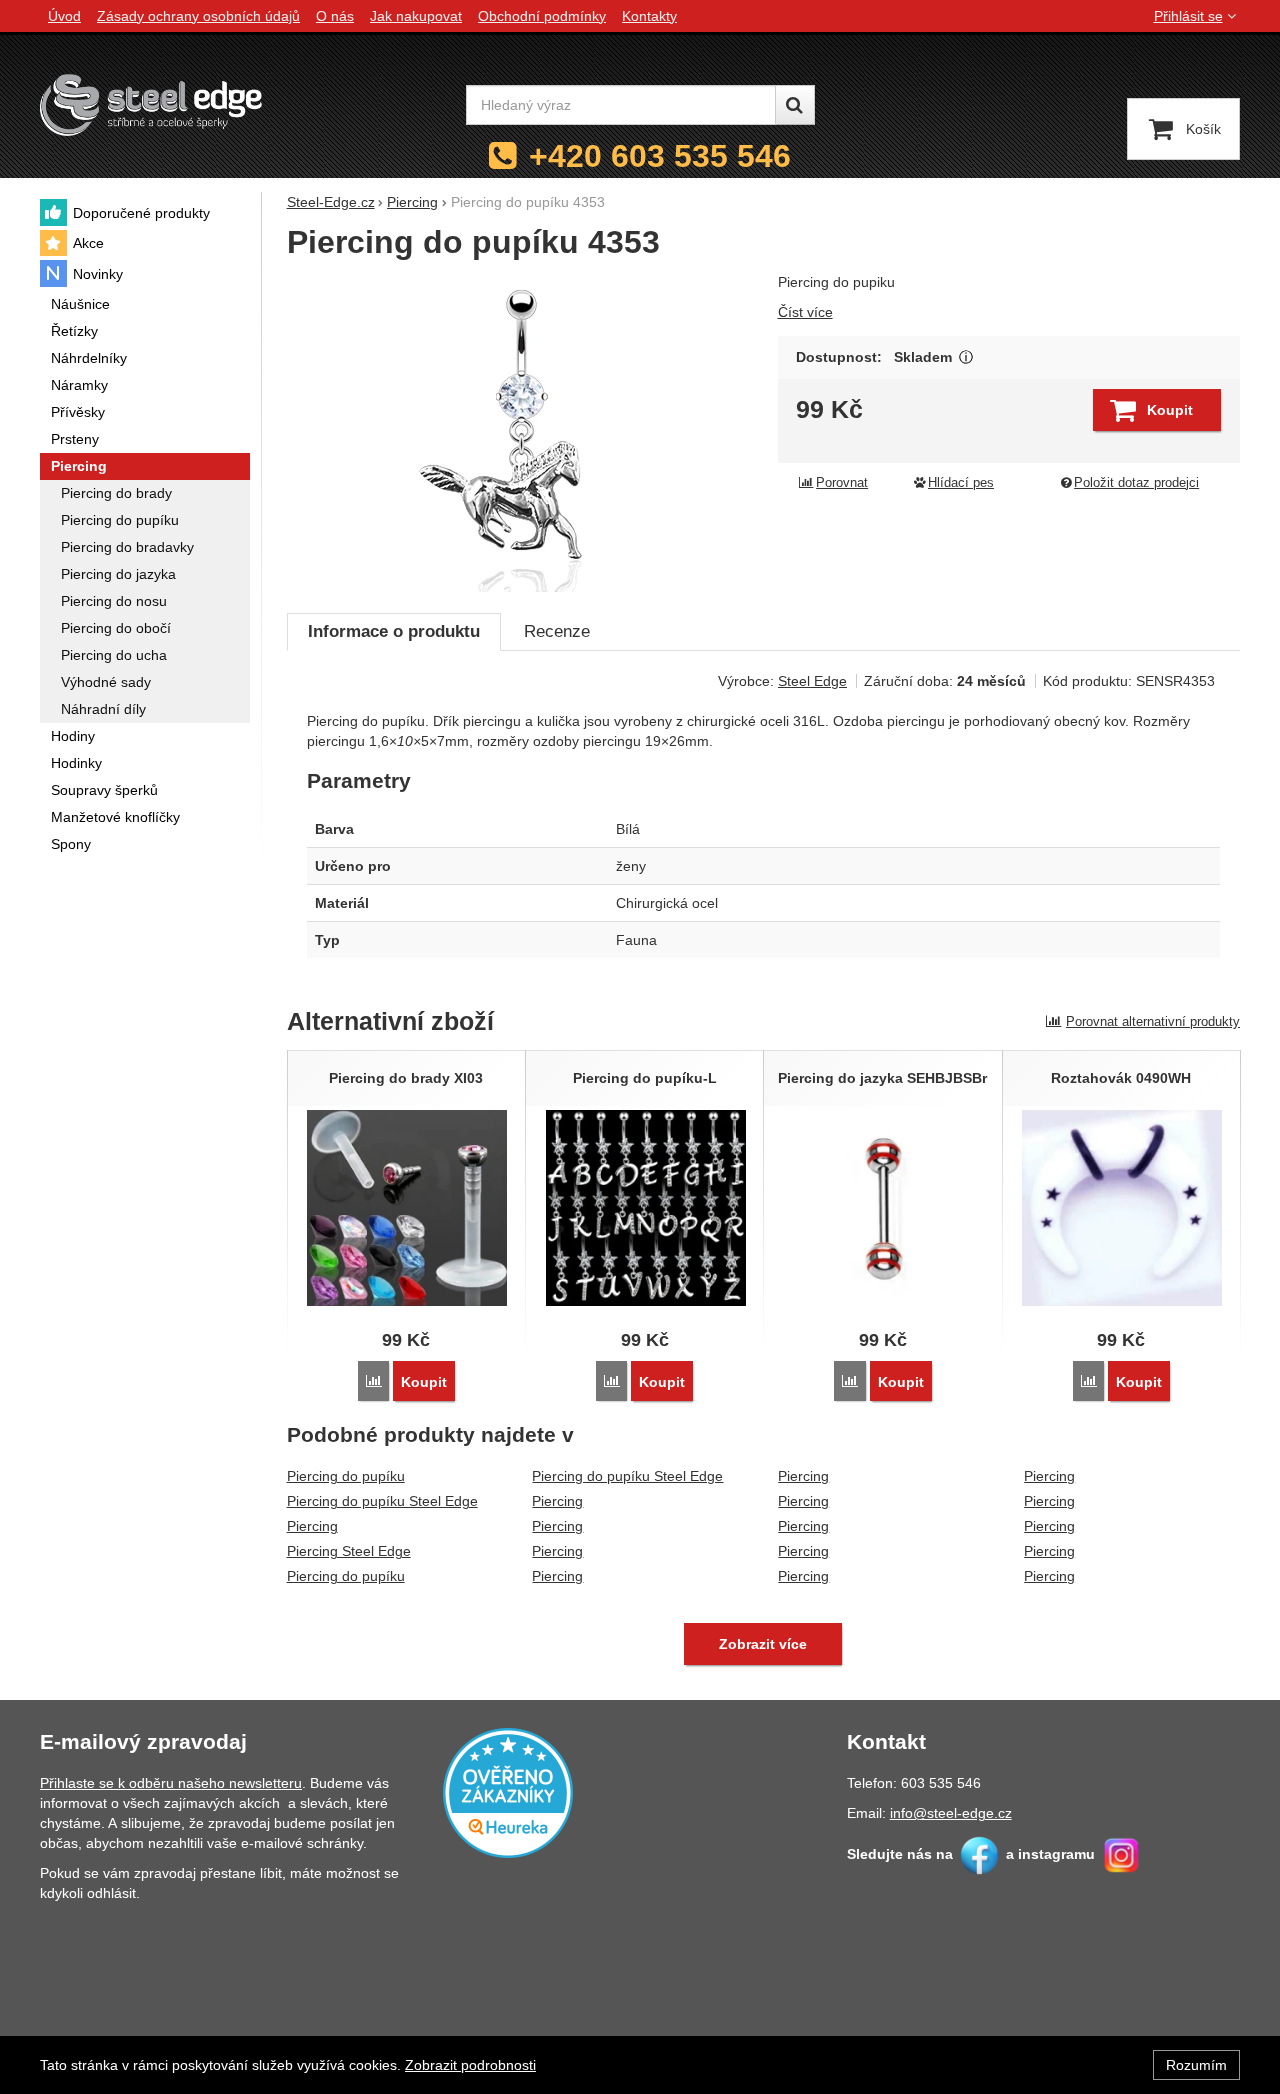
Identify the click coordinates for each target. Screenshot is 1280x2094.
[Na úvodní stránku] (151, 104)
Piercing (312, 1526)
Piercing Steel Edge (349, 1551)
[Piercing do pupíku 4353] (520, 432)
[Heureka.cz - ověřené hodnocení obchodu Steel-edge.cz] (508, 1792)
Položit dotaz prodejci (1136, 483)
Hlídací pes (961, 483)
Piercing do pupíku (346, 1476)
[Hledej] (795, 105)
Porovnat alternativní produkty (1153, 1021)
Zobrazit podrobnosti (470, 2065)
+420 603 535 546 (660, 156)
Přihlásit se (1188, 16)
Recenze (557, 631)
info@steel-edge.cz (951, 1813)
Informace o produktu (394, 631)
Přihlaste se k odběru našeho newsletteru (171, 1783)
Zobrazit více (966, 357)
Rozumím (1196, 2065)
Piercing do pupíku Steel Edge (382, 1501)
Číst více (805, 312)
